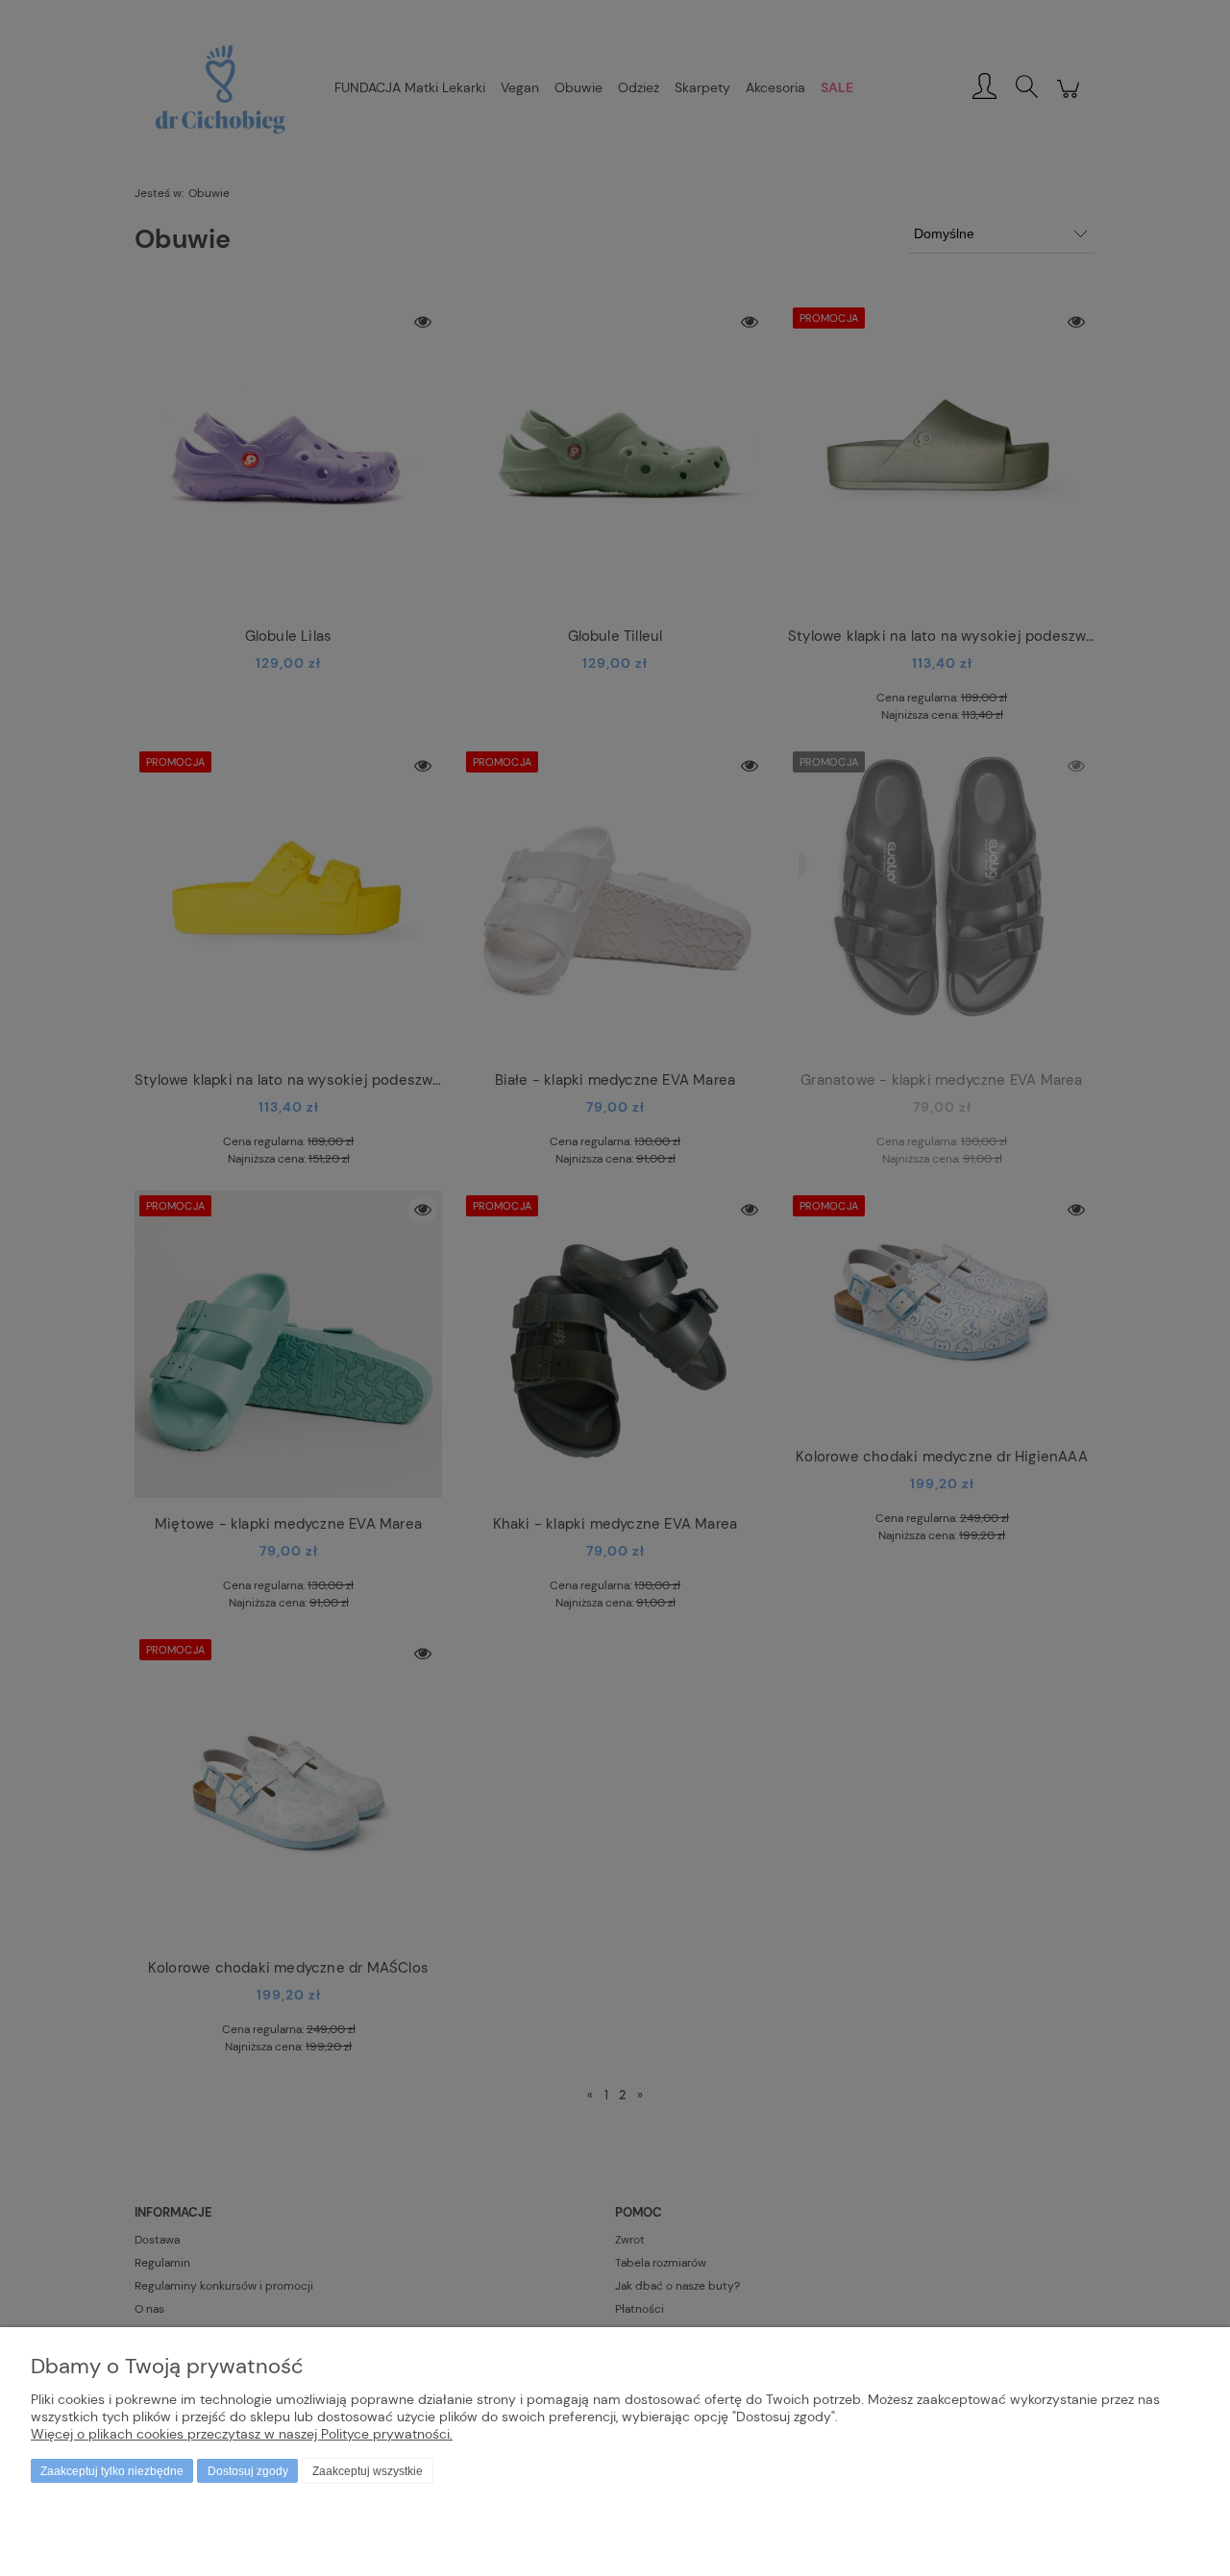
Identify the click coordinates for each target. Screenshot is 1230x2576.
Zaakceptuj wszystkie (368, 2471)
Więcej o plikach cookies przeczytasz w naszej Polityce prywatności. (242, 2434)
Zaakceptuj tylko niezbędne (112, 2471)
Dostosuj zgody (248, 2471)
